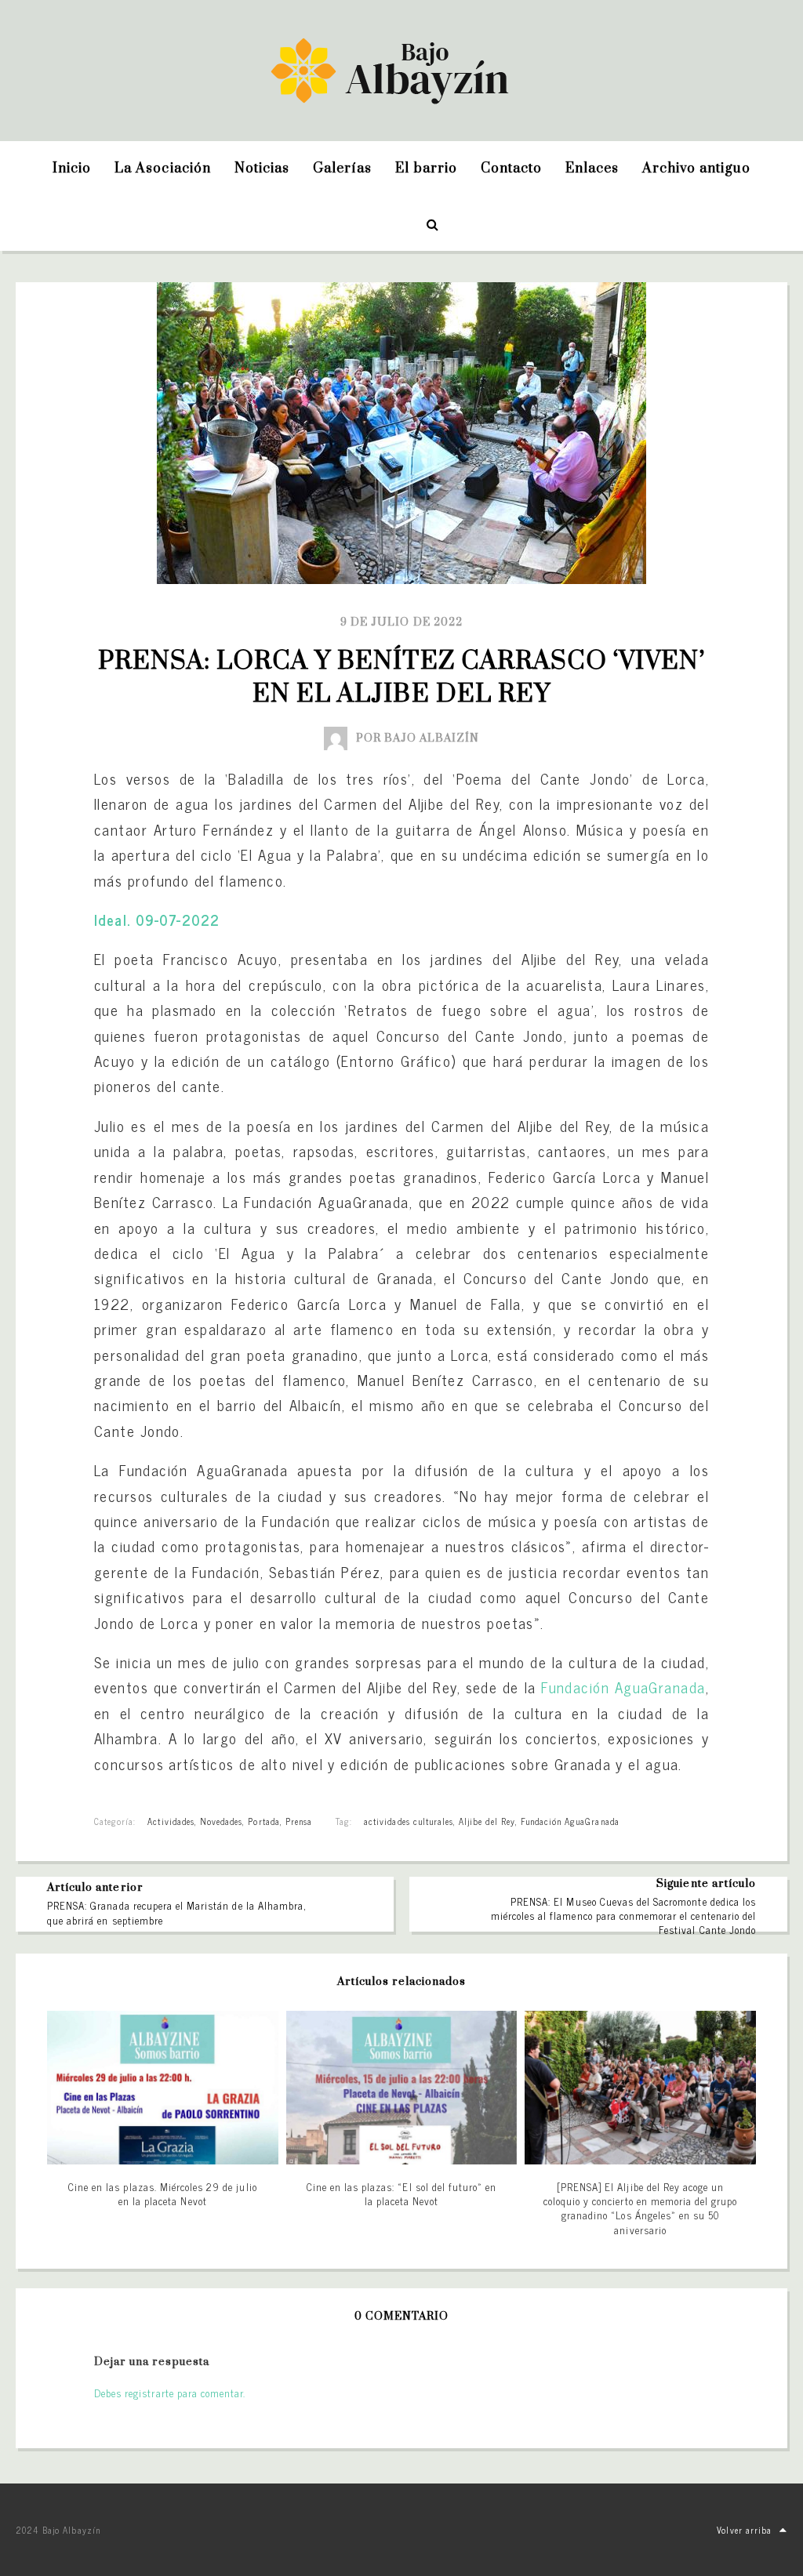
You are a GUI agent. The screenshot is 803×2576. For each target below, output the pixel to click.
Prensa (299, 1821)
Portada (263, 1821)
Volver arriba (744, 2530)
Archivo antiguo (696, 169)
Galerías (342, 169)
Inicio (72, 169)
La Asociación (163, 169)
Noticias (262, 169)
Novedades (221, 1821)
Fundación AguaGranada (623, 1687)
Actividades (171, 1821)
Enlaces (592, 169)
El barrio (426, 169)
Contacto (511, 169)
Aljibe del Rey (487, 1821)
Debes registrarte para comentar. (170, 2393)
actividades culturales (409, 1821)
